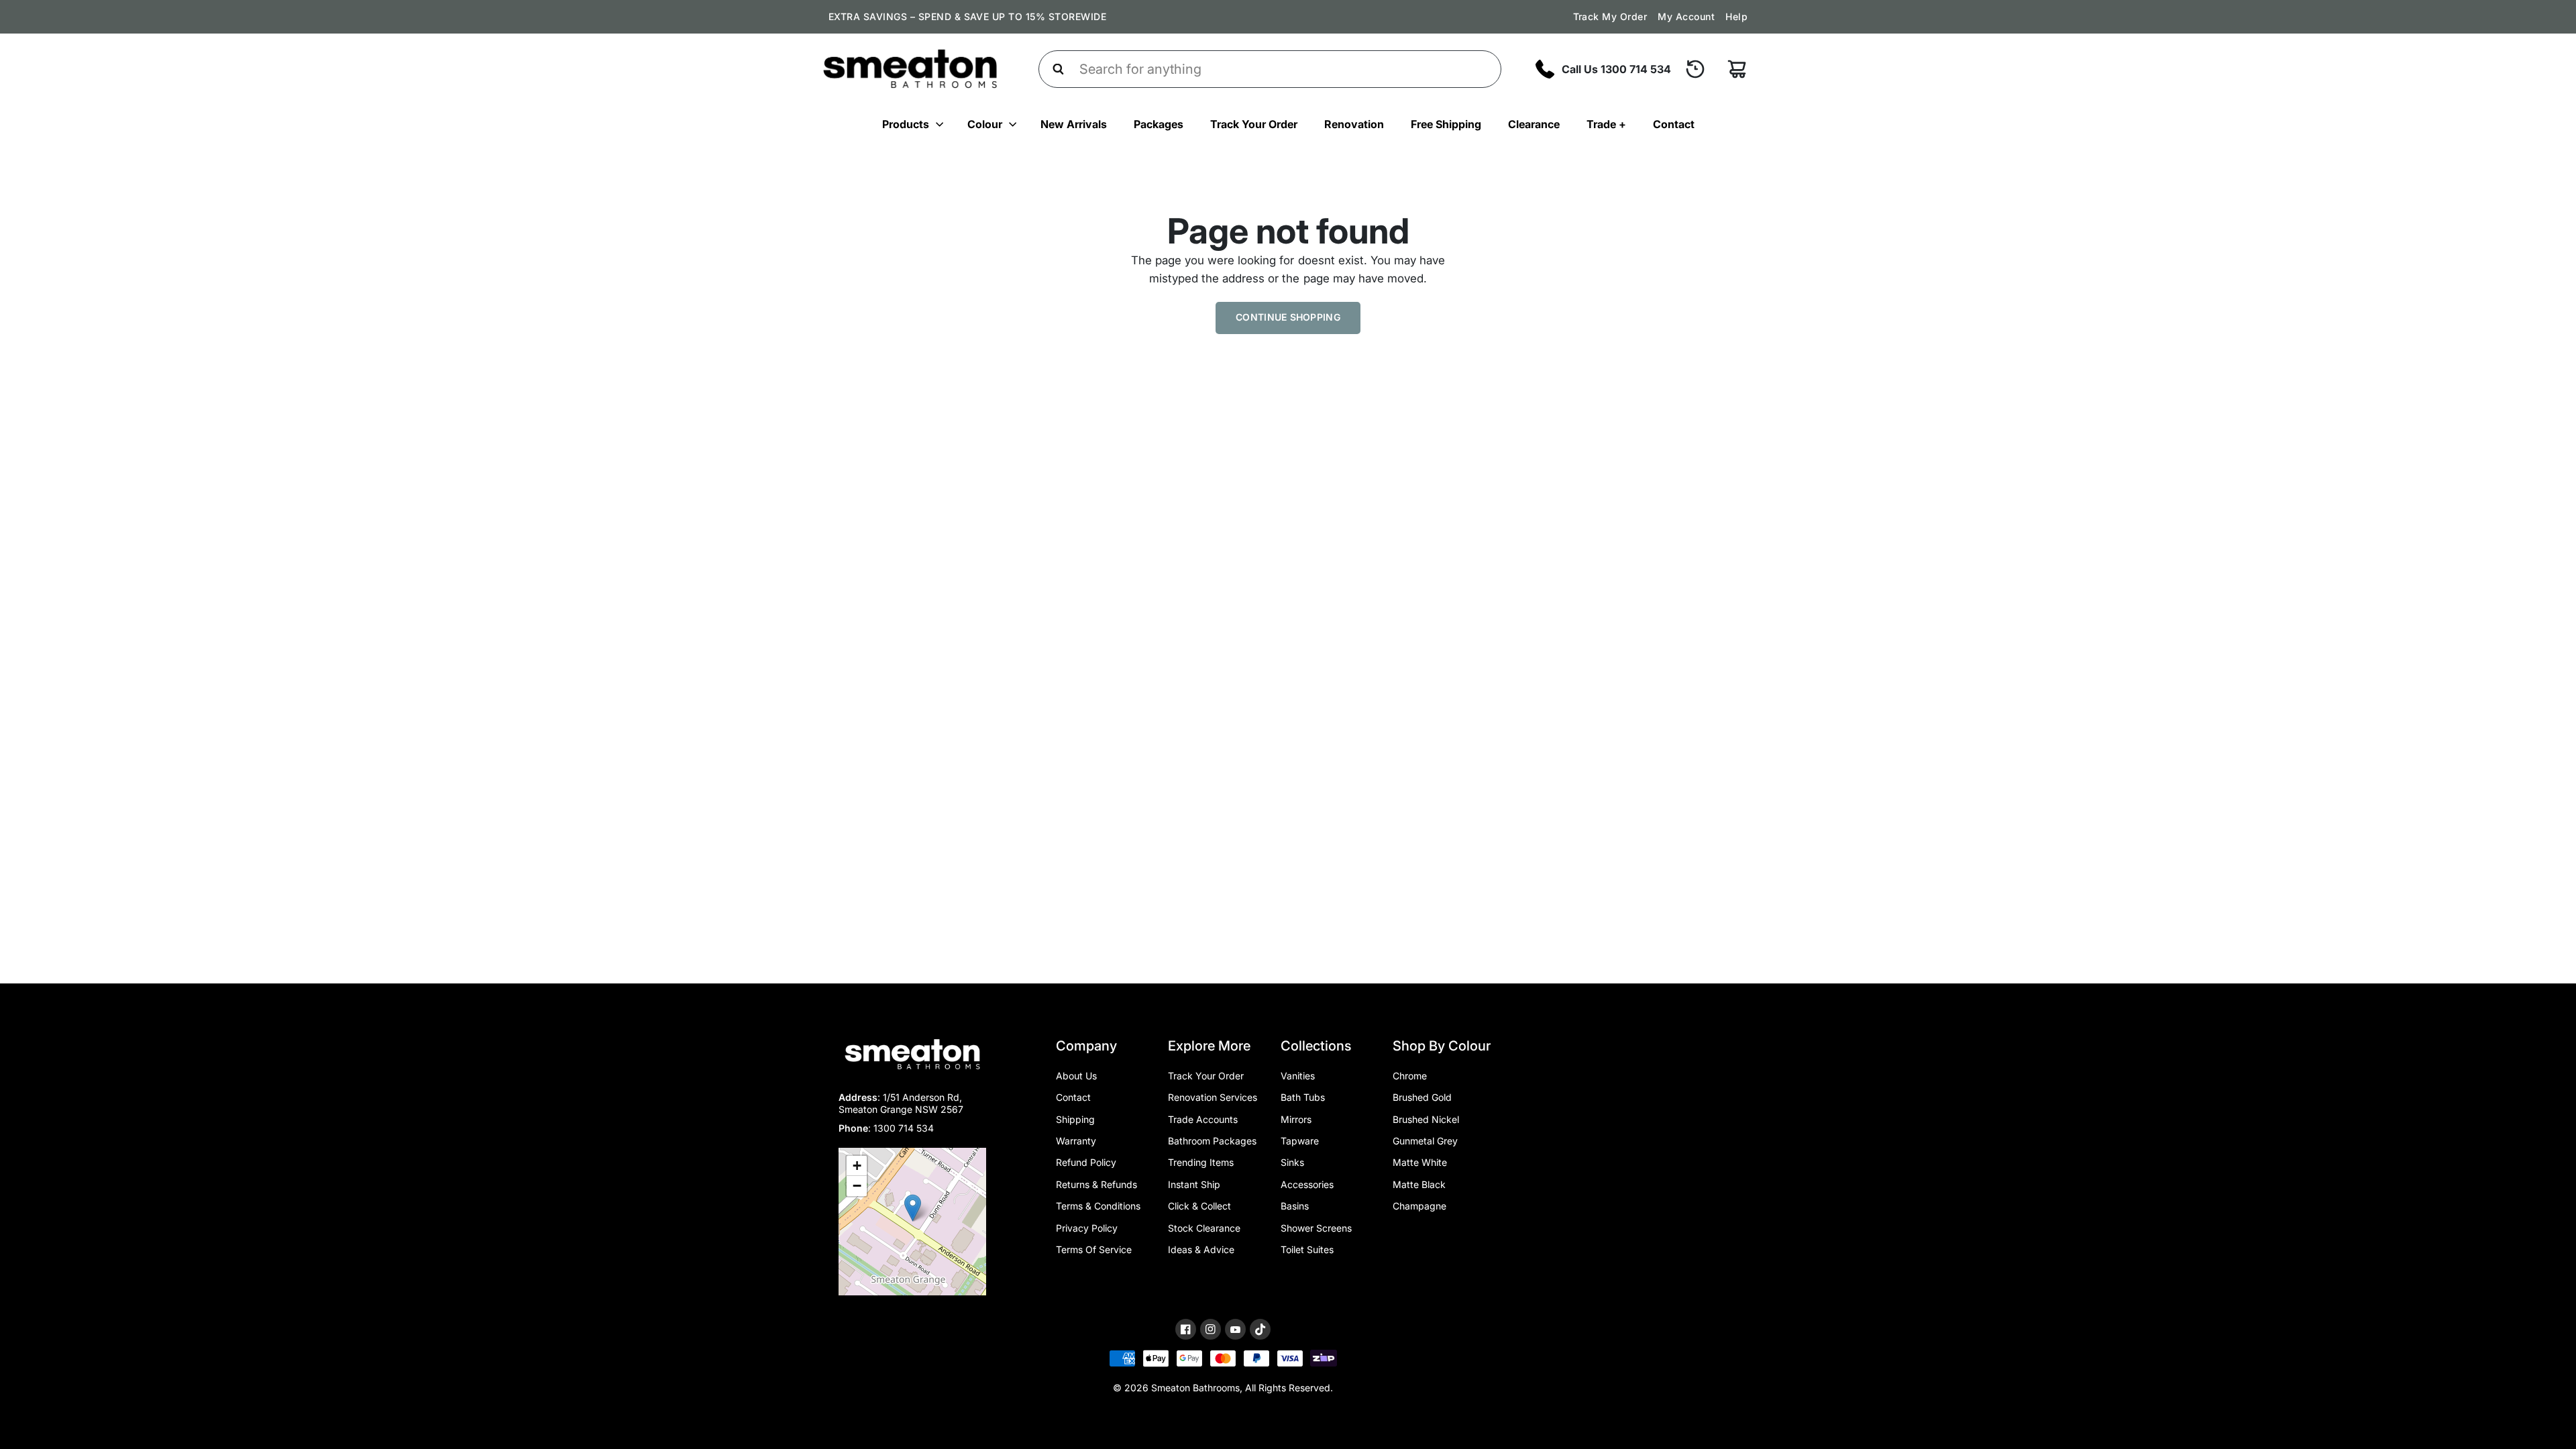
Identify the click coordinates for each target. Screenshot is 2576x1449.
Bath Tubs (1303, 1097)
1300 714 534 (904, 1128)
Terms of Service (1094, 1249)
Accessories (1307, 1184)
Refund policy (1086, 1162)
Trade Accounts (1203, 1119)
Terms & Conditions (1098, 1206)
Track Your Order (1254, 124)
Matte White (1420, 1162)
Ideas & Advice (1201, 1249)
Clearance (1534, 124)
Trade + (1606, 124)
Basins (1295, 1206)
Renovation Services (1213, 1097)
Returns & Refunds (1096, 1184)
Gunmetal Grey (1425, 1141)
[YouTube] (1235, 1330)
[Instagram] (1211, 1329)
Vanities (1298, 1076)
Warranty (1076, 1141)
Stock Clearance (1204, 1228)
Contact (1674, 124)
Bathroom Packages (1212, 1141)
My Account (1686, 16)
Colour (985, 124)
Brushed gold (1422, 1097)
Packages (1159, 124)
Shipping (1075, 1119)
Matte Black (1419, 1184)
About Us (1076, 1076)
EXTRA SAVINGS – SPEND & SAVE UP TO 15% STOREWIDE (967, 16)
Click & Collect (1199, 1206)
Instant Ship (1194, 1184)
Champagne (1419, 1206)
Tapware (1300, 1141)
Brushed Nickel (1426, 1119)
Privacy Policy (1087, 1228)
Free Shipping (1446, 124)
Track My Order (1610, 16)
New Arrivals (1074, 124)
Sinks (1292, 1162)
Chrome (1410, 1076)
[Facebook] (1186, 1329)
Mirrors (1296, 1119)
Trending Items (1201, 1162)
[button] (913, 1208)
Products (906, 124)
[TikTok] (1260, 1330)
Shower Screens (1316, 1228)
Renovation (1354, 124)
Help (1736, 16)
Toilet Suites (1307, 1249)
